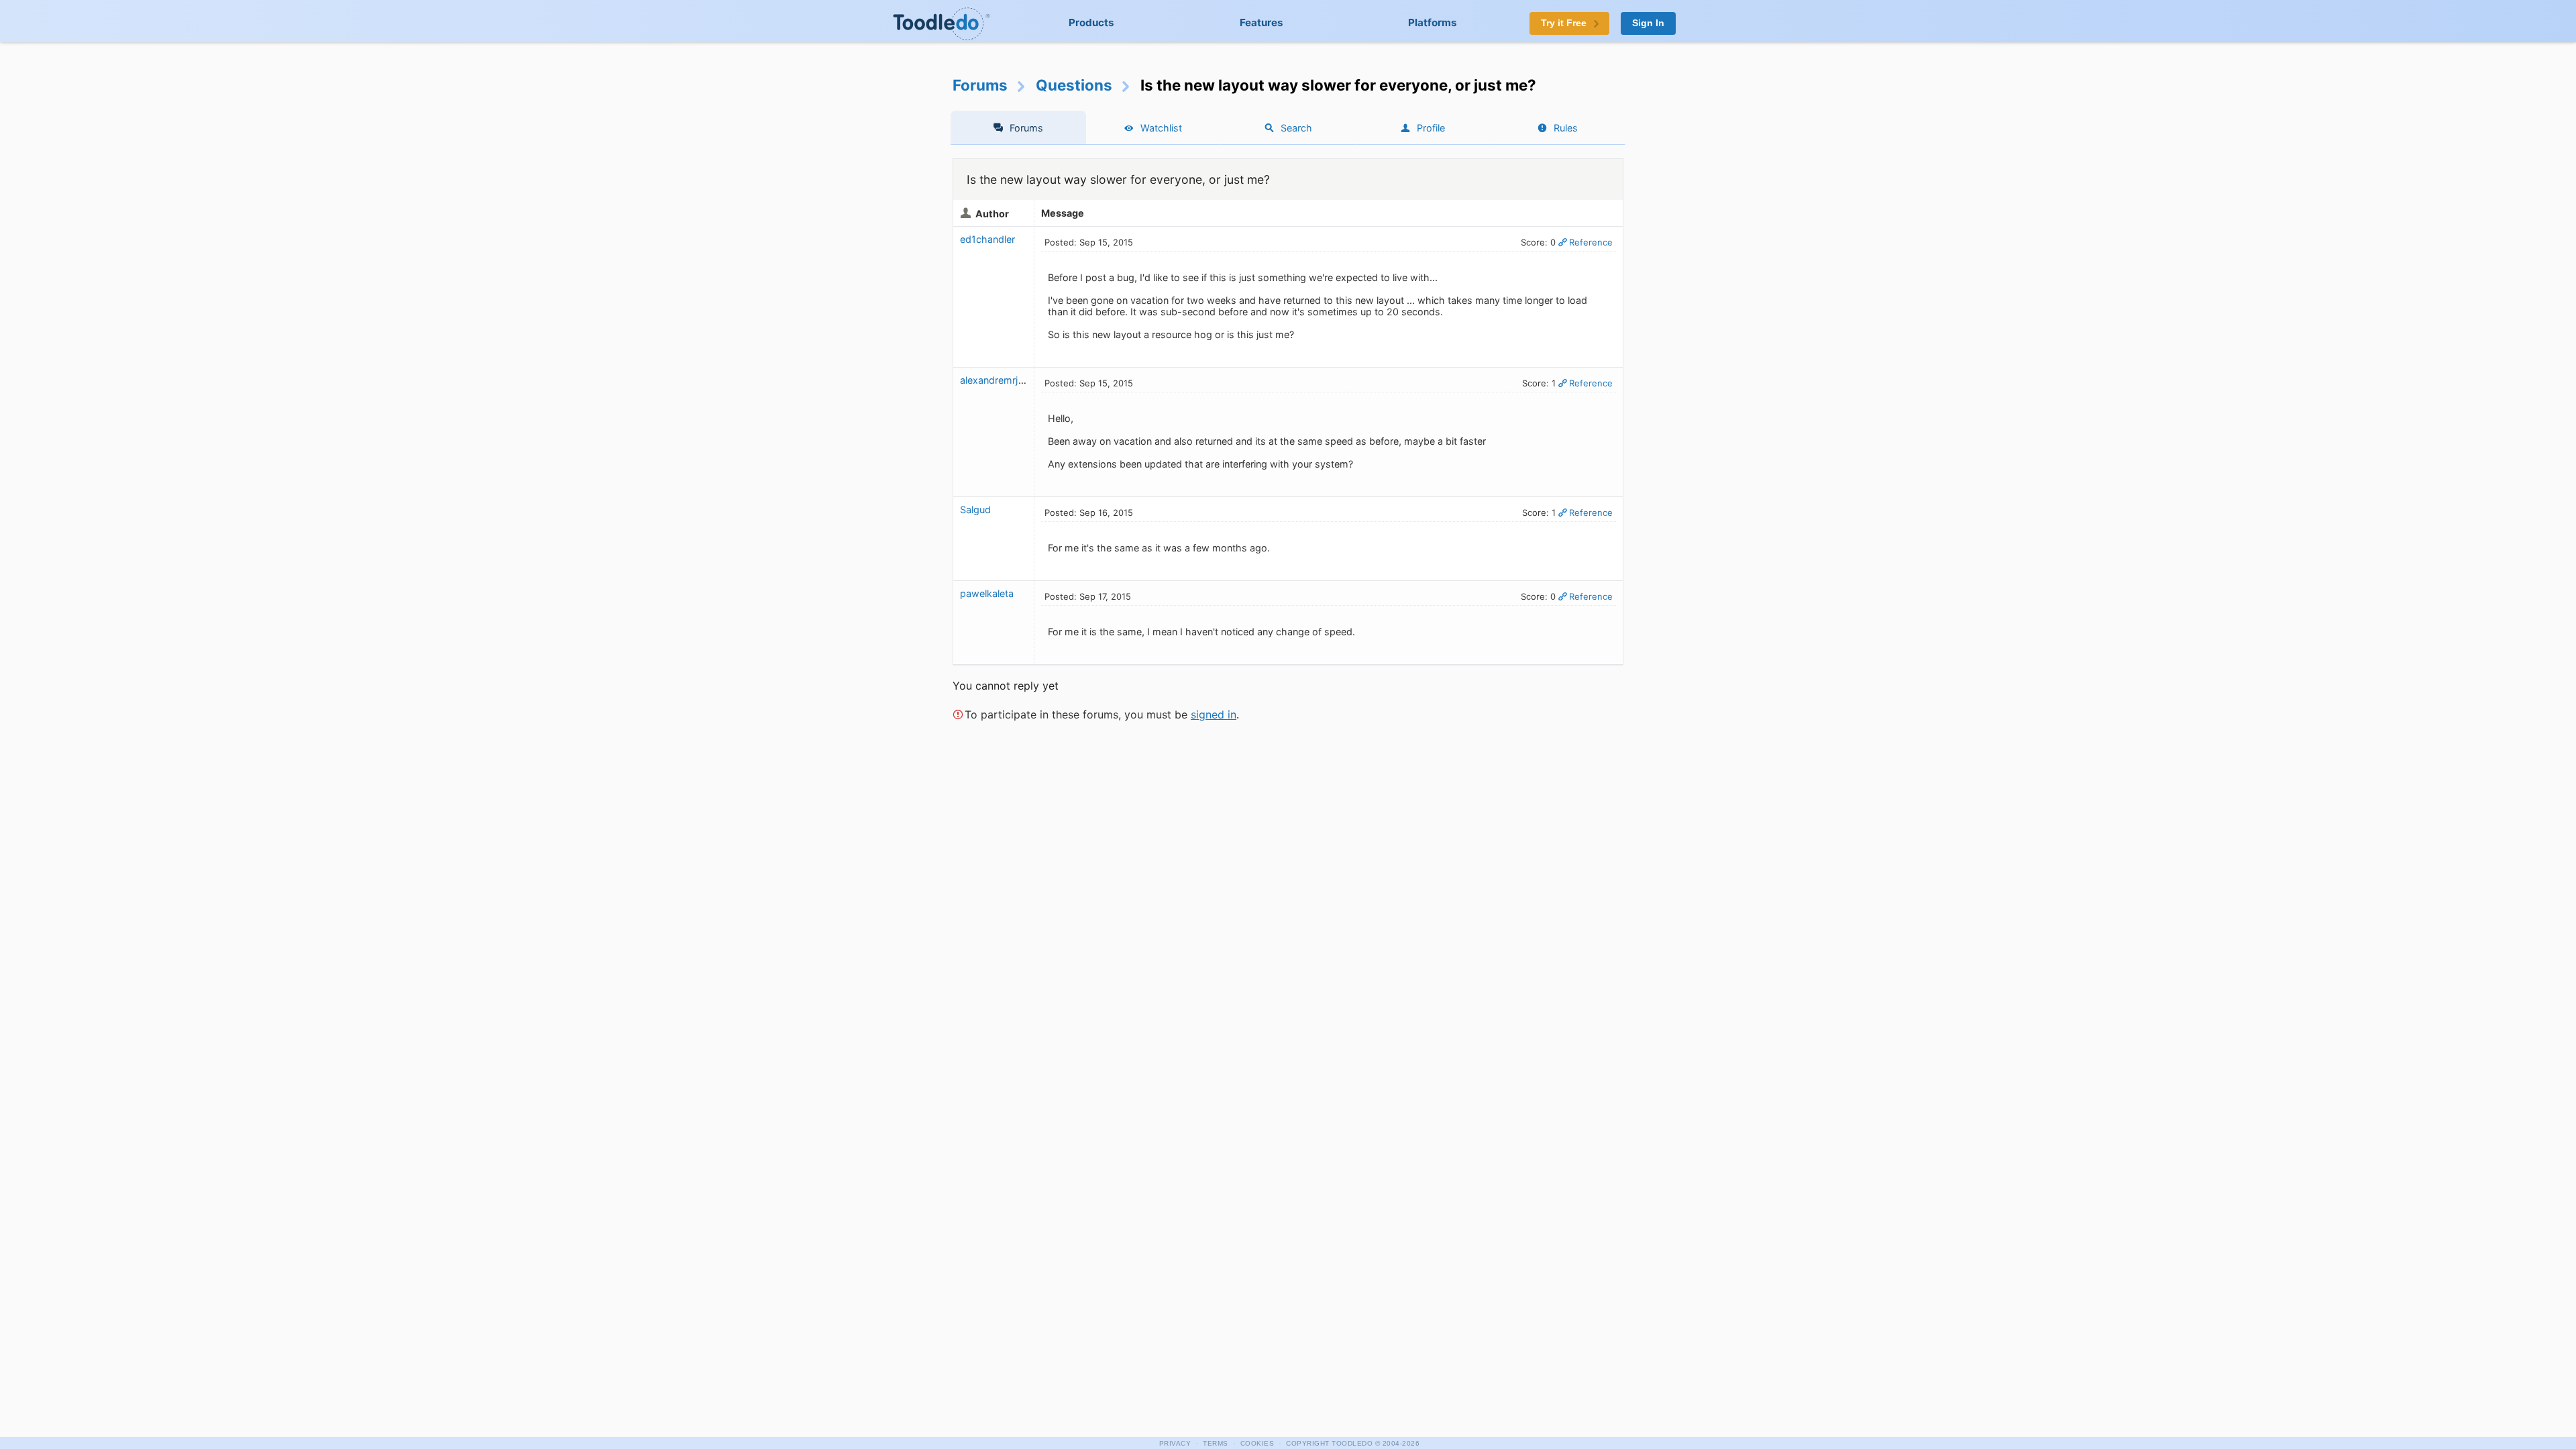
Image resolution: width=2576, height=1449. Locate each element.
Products (1091, 22)
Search (1296, 128)
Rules (1566, 128)
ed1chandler (987, 239)
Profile (1431, 128)
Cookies (1257, 1443)
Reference (1591, 242)
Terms (1216, 1443)
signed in (1214, 714)
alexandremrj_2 (995, 380)
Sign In (1648, 23)
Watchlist (1161, 128)
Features (1262, 22)
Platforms (1433, 22)
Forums (980, 85)
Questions (1074, 85)
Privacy (1175, 1443)
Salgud (975, 509)
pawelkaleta (987, 593)
